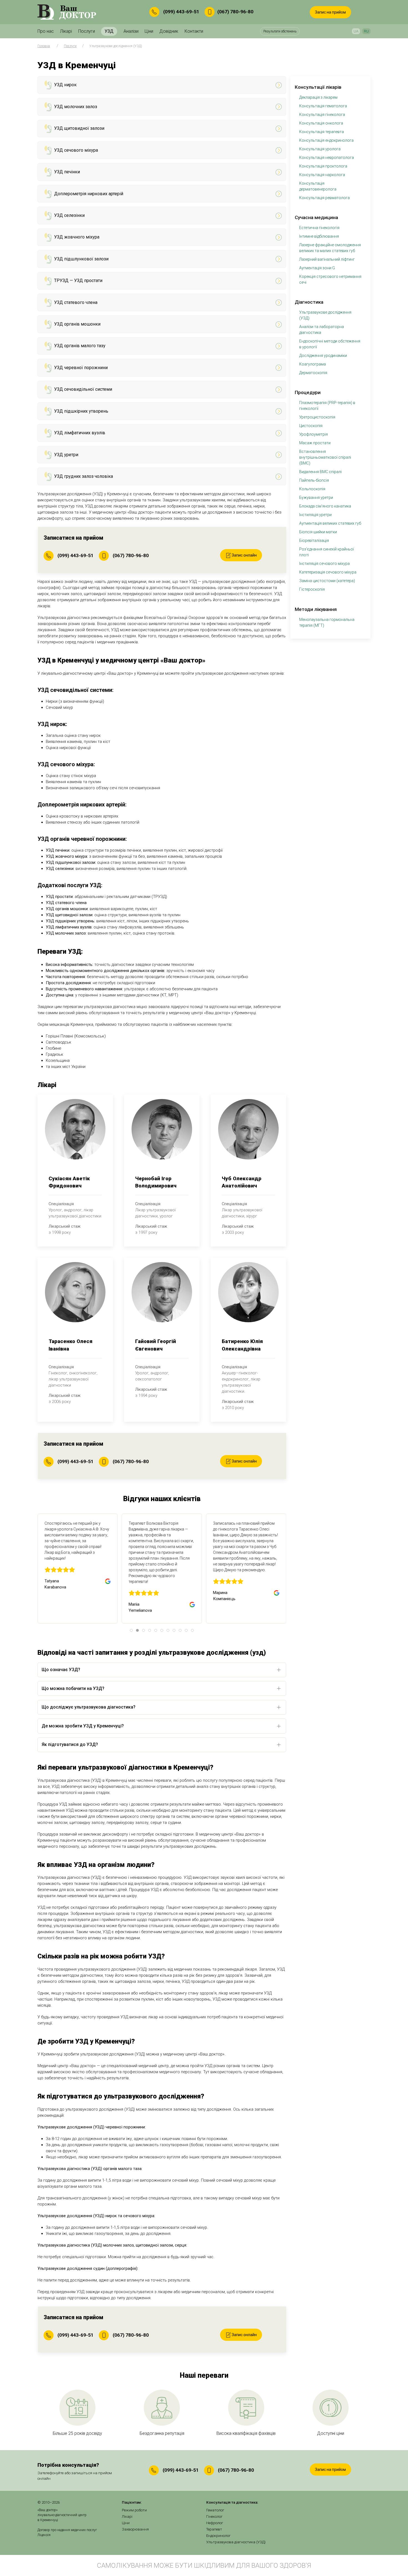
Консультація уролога (320, 149)
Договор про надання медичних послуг (67, 2530)
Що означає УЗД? (61, 1670)
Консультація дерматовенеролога (318, 186)
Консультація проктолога (323, 166)
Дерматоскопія (313, 373)
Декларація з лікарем (318, 97)
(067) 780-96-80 (235, 11)
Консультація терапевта (322, 132)
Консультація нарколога (322, 175)
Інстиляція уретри (315, 515)
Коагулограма (313, 364)
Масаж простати (315, 443)
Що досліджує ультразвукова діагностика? (89, 1707)
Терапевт (214, 2529)
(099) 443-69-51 (181, 11)
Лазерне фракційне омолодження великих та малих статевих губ (330, 248)
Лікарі (66, 31)
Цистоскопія (311, 426)
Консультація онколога (321, 123)
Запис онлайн (244, 555)
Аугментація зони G (317, 268)
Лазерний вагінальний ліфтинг (327, 259)
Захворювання (135, 2529)
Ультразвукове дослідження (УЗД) (325, 315)
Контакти (194, 31)
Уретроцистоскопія (317, 417)
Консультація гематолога (323, 106)
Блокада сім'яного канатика (325, 506)
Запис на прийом (330, 12)
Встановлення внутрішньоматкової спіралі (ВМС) (325, 457)
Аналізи (131, 31)
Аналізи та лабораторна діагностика (322, 330)
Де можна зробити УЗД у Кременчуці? (83, 1726)
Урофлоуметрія (313, 434)
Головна (44, 46)
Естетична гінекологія (319, 228)
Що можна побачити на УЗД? (73, 1688)
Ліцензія (44, 2535)
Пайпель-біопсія (314, 480)
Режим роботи (134, 2510)
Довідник (169, 31)
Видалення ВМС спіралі (320, 472)
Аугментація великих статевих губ (330, 523)
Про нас (46, 31)
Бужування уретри (316, 498)
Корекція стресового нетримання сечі (330, 279)
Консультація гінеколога (322, 115)
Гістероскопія (312, 589)
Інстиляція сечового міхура (324, 564)
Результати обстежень (280, 31)
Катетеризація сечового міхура (328, 572)
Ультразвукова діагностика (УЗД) (236, 2542)
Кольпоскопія (312, 489)
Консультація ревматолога (324, 198)
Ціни (149, 31)
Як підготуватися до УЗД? (70, 1744)
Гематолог (215, 2510)
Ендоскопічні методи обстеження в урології (330, 344)
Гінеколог (214, 2517)
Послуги (87, 31)
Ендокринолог (218, 2536)
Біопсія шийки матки (318, 532)
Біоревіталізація (314, 540)
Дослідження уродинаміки (323, 356)
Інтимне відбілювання (319, 236)
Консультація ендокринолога (326, 140)
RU (366, 31)
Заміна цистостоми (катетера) (327, 581)
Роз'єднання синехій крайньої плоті (327, 552)
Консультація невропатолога (327, 158)
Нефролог (215, 2523)
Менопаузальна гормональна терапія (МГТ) (327, 622)
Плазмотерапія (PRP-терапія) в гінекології (327, 406)
